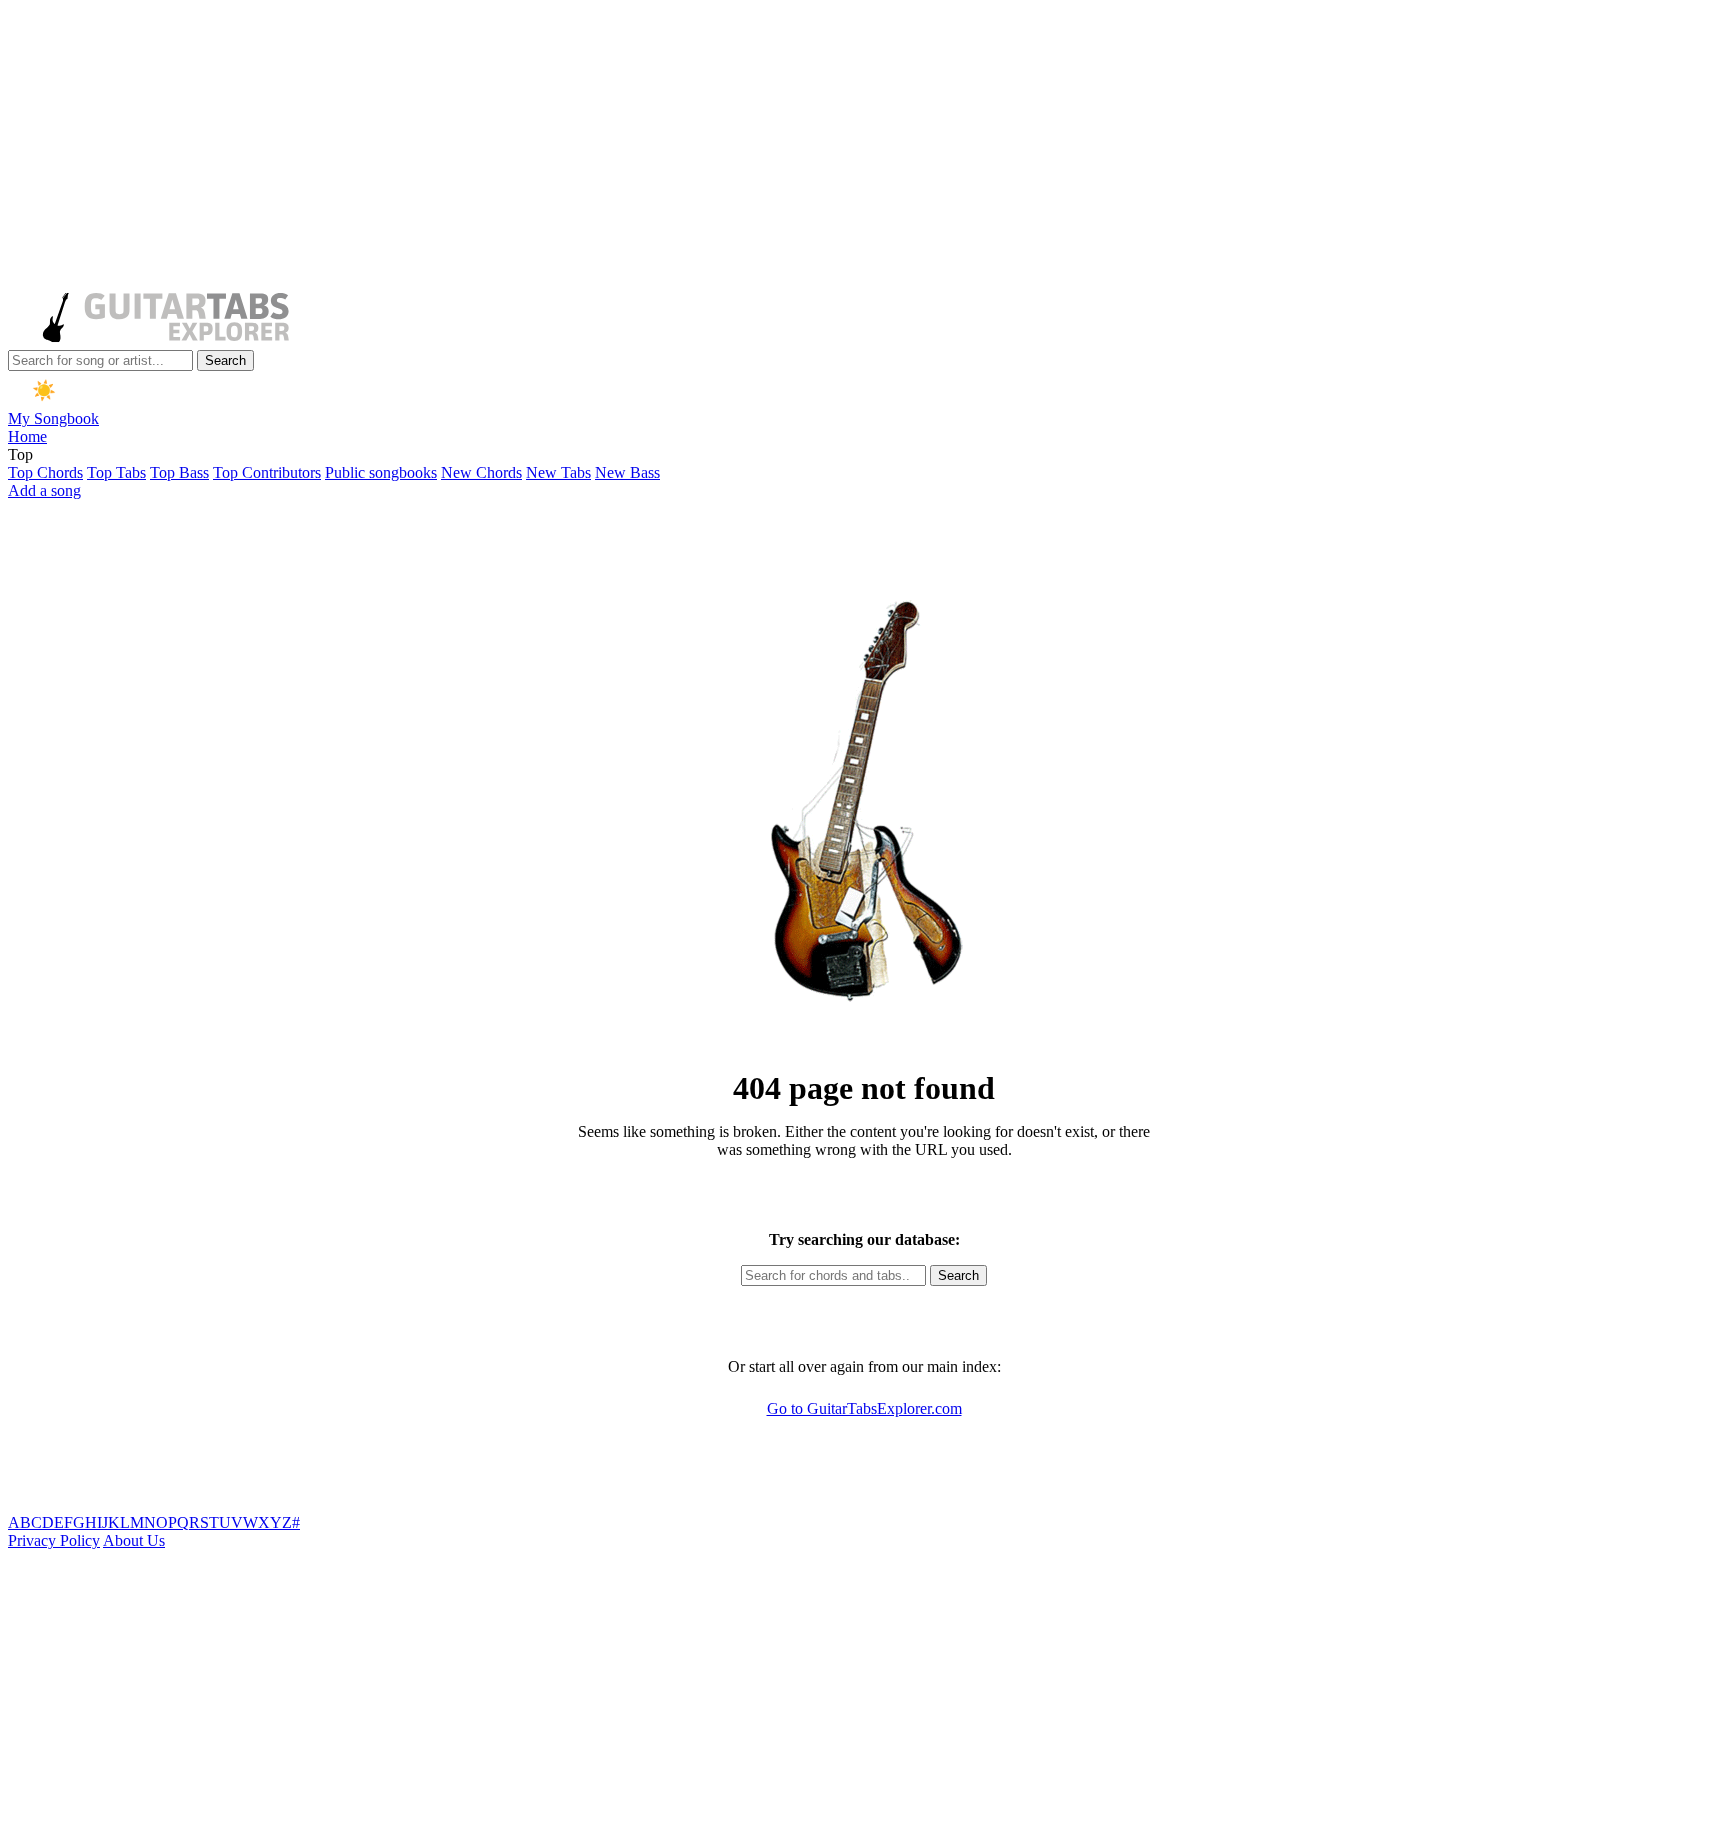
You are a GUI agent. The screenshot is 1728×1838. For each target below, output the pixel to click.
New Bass (627, 472)
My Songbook (53, 418)
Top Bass (179, 472)
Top (20, 454)
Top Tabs (116, 472)
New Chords (481, 472)
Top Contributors (267, 472)
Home (27, 436)
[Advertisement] (608, 148)
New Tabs (558, 472)
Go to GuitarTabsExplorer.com (864, 1408)
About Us (134, 1540)
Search (225, 360)
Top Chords (45, 472)
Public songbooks (381, 472)
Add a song (44, 490)
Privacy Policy (54, 1540)
